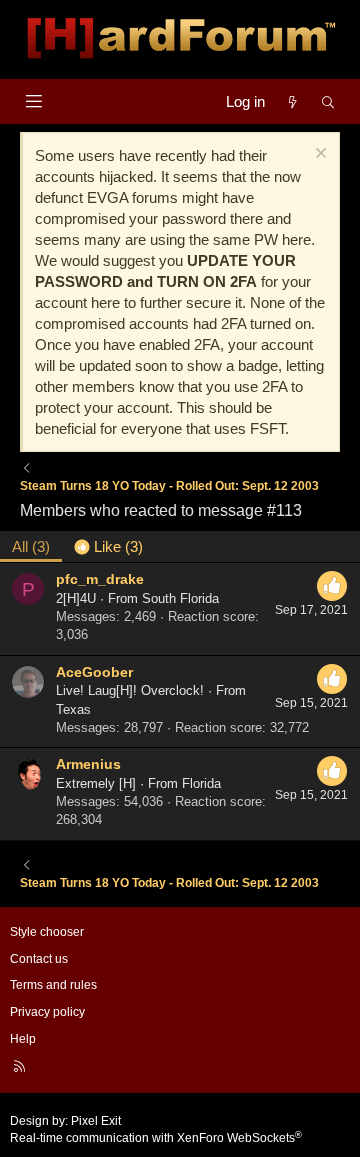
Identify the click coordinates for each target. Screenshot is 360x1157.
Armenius (88, 764)
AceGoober (94, 672)
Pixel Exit (96, 1121)
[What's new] (292, 101)
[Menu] (33, 101)
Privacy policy (47, 1012)
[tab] (108, 546)
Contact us (39, 959)
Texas (73, 709)
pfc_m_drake (100, 579)
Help (23, 1039)
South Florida (180, 598)
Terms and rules (53, 985)
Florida (201, 783)
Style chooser (47, 932)
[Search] (328, 101)
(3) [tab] (31, 546)
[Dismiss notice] (318, 155)
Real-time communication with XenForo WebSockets (156, 1138)
